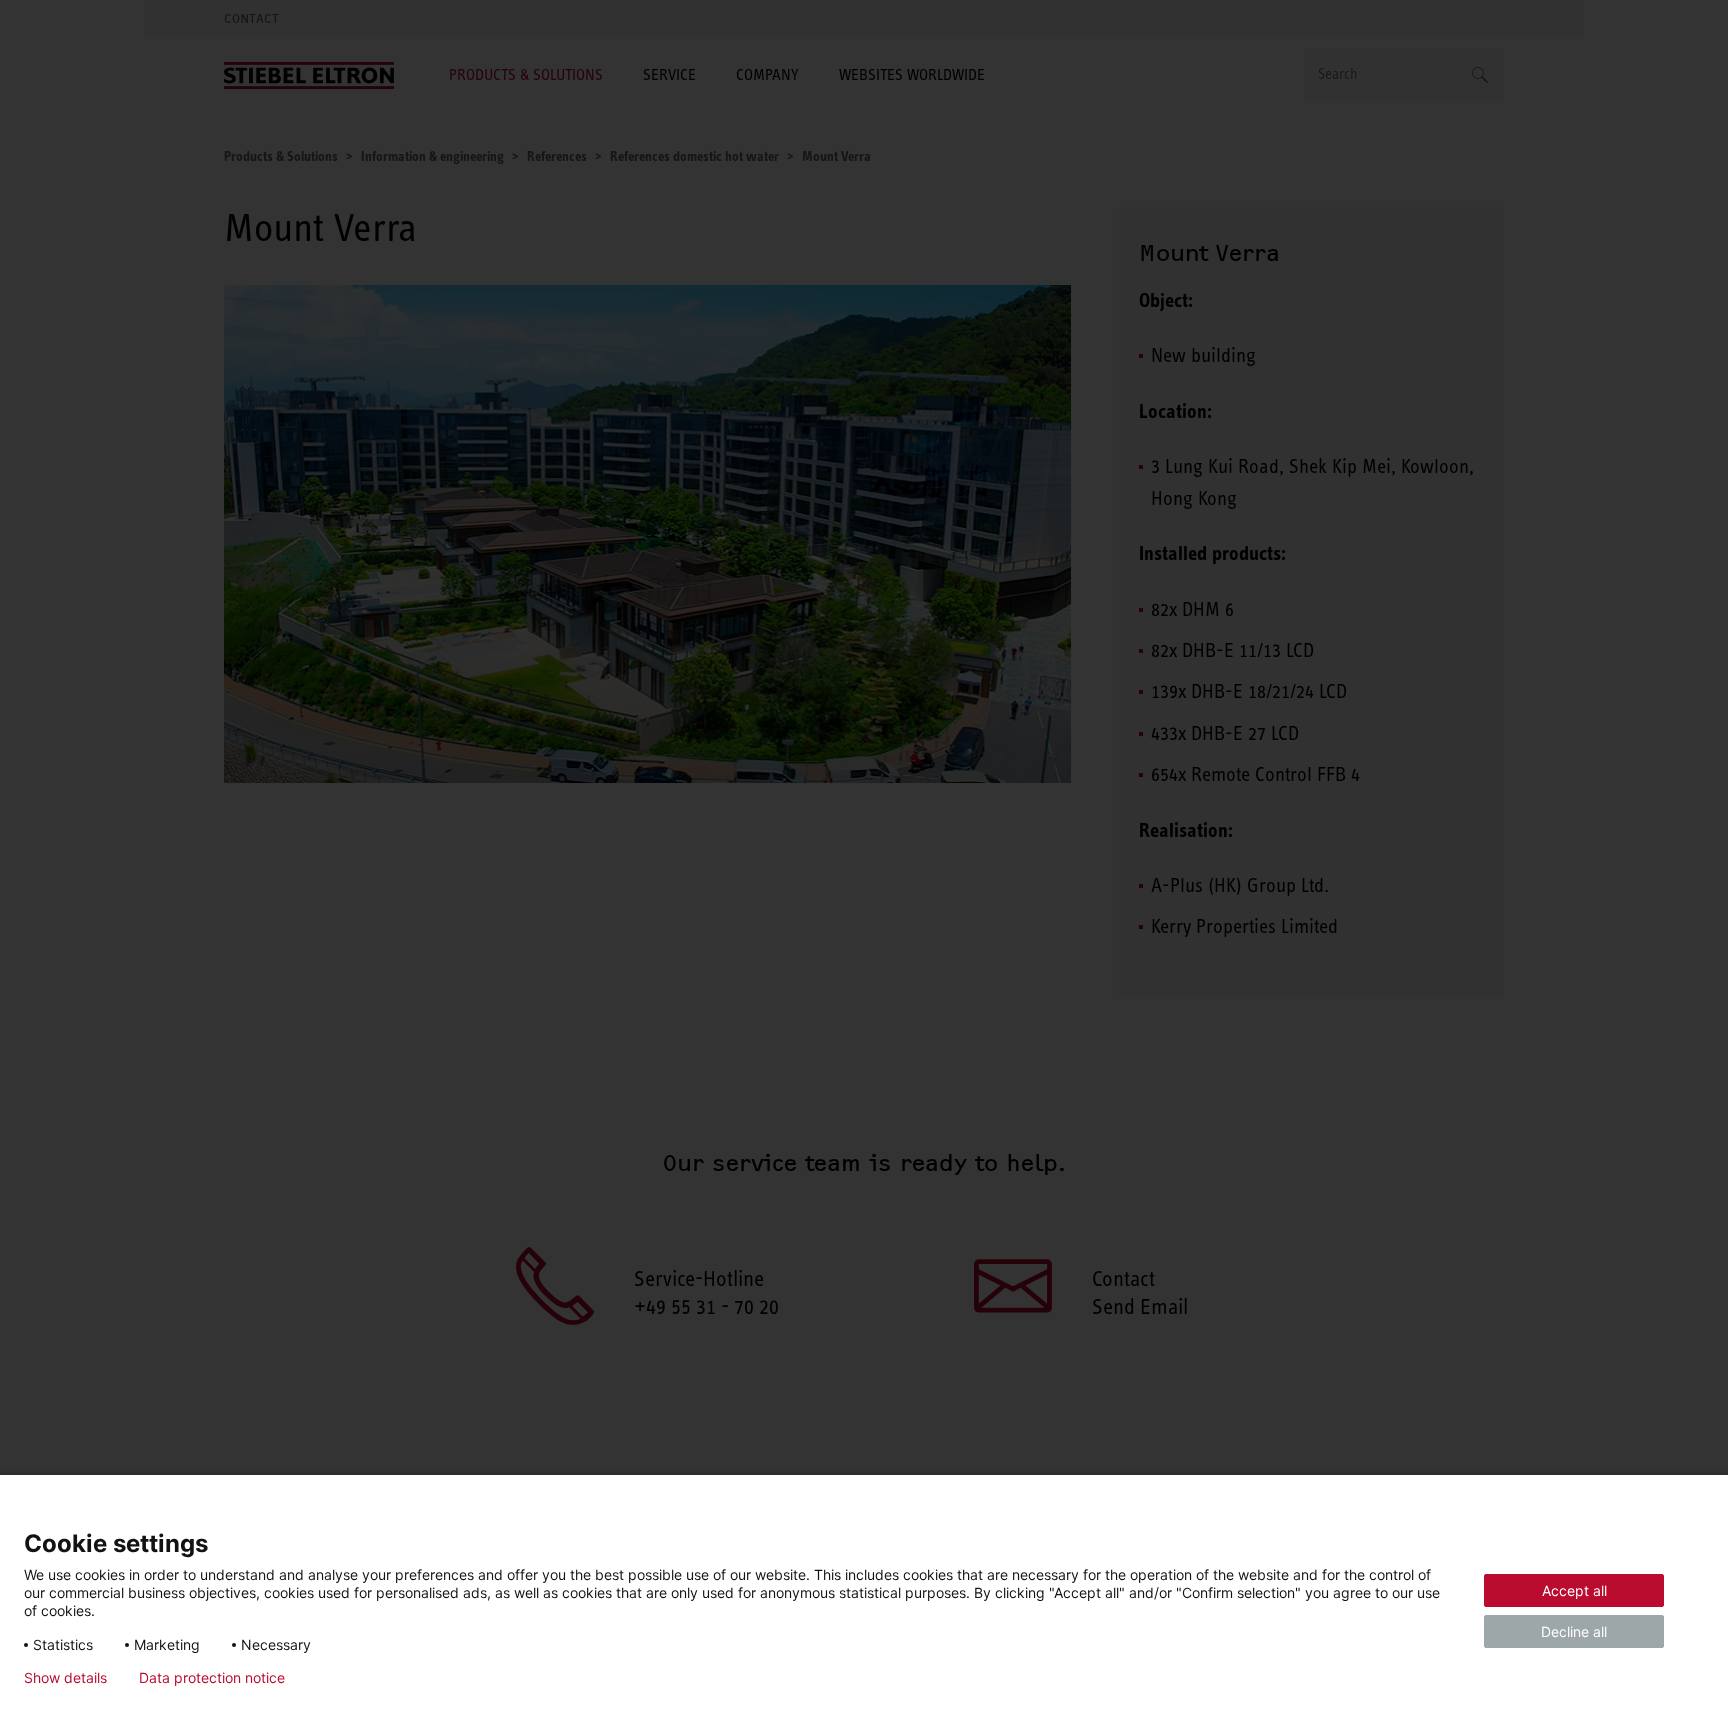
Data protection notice (212, 1678)
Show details (65, 1678)
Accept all (1574, 1590)
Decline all (1574, 1631)
